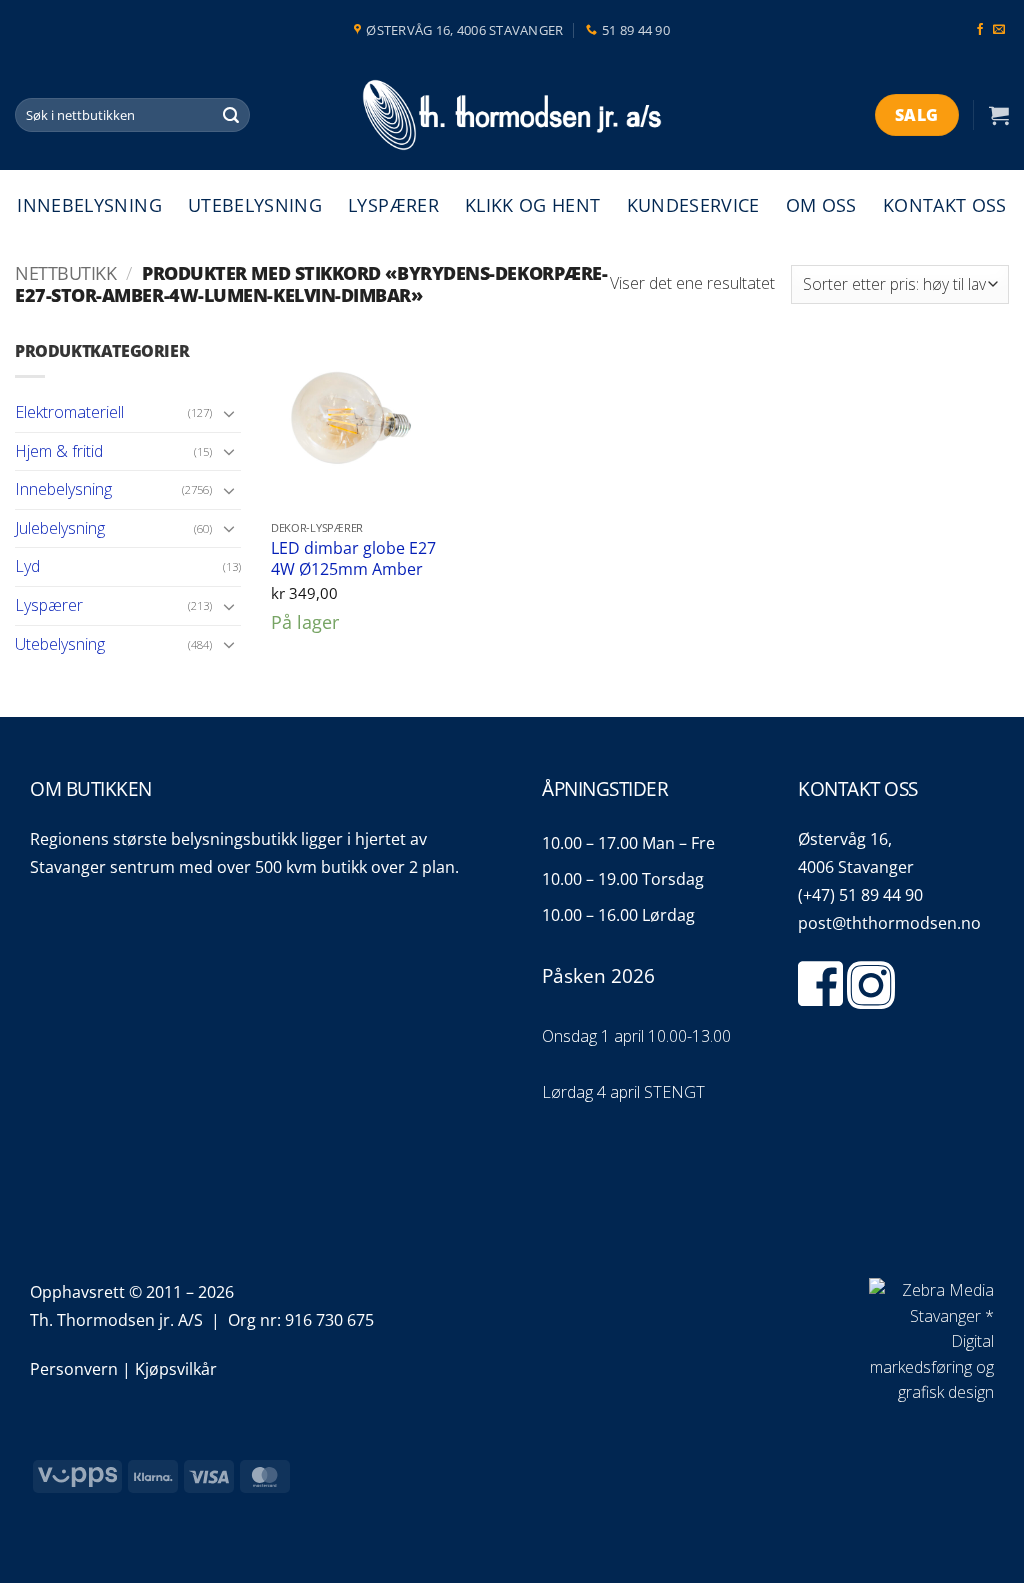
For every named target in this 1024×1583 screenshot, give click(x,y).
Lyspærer (393, 205)
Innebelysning (89, 205)
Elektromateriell (69, 412)
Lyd (27, 566)
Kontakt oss (945, 205)
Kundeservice (693, 205)
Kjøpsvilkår (176, 1369)
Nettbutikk (65, 272)
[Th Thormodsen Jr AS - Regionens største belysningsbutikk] (512, 115)
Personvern (74, 1369)
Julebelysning (60, 528)
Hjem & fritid (59, 451)
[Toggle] (229, 413)
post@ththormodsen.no (889, 923)
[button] (999, 115)
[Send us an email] (999, 30)
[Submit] (232, 115)
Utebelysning (255, 205)
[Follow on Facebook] (980, 30)
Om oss (821, 205)
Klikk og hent (533, 205)
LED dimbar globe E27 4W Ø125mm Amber (353, 558)
